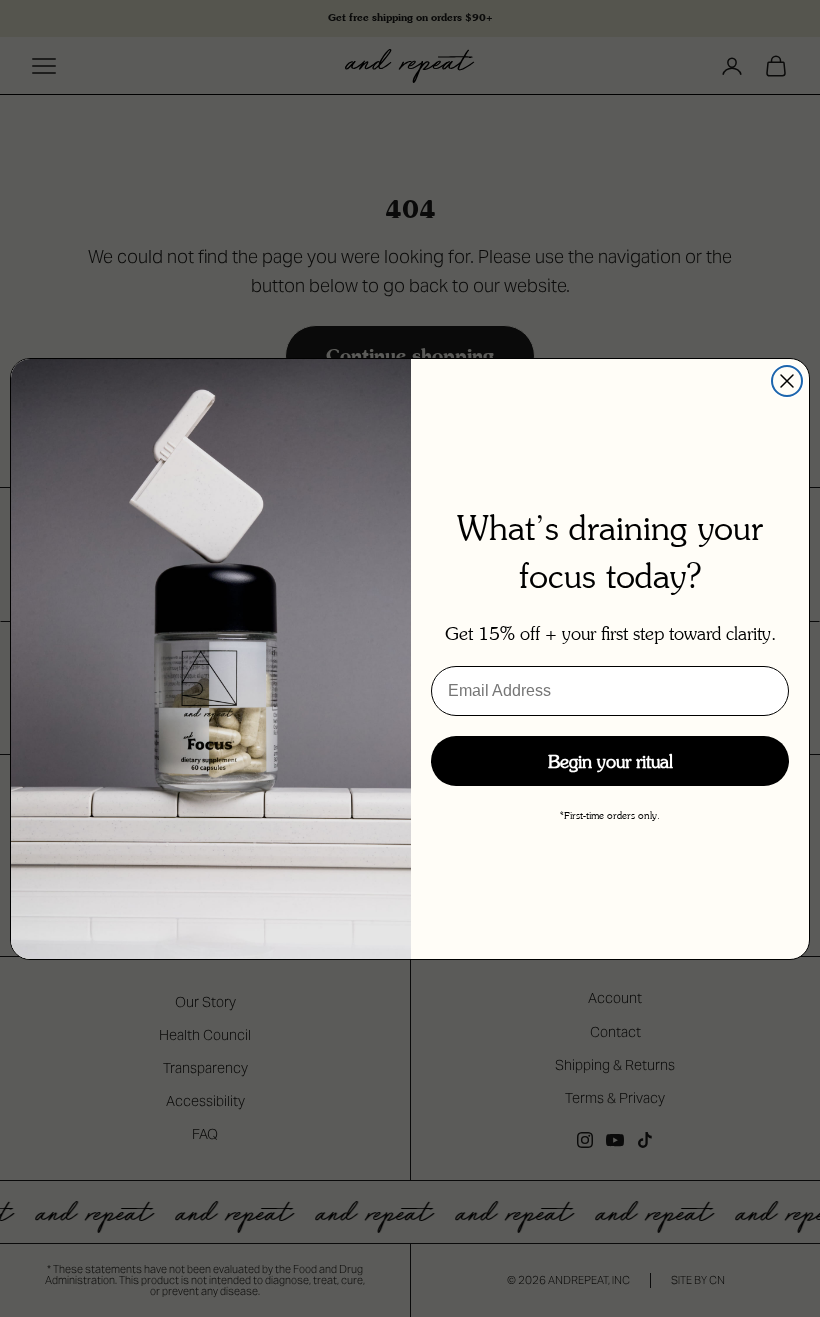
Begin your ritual (610, 761)
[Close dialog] (787, 381)
